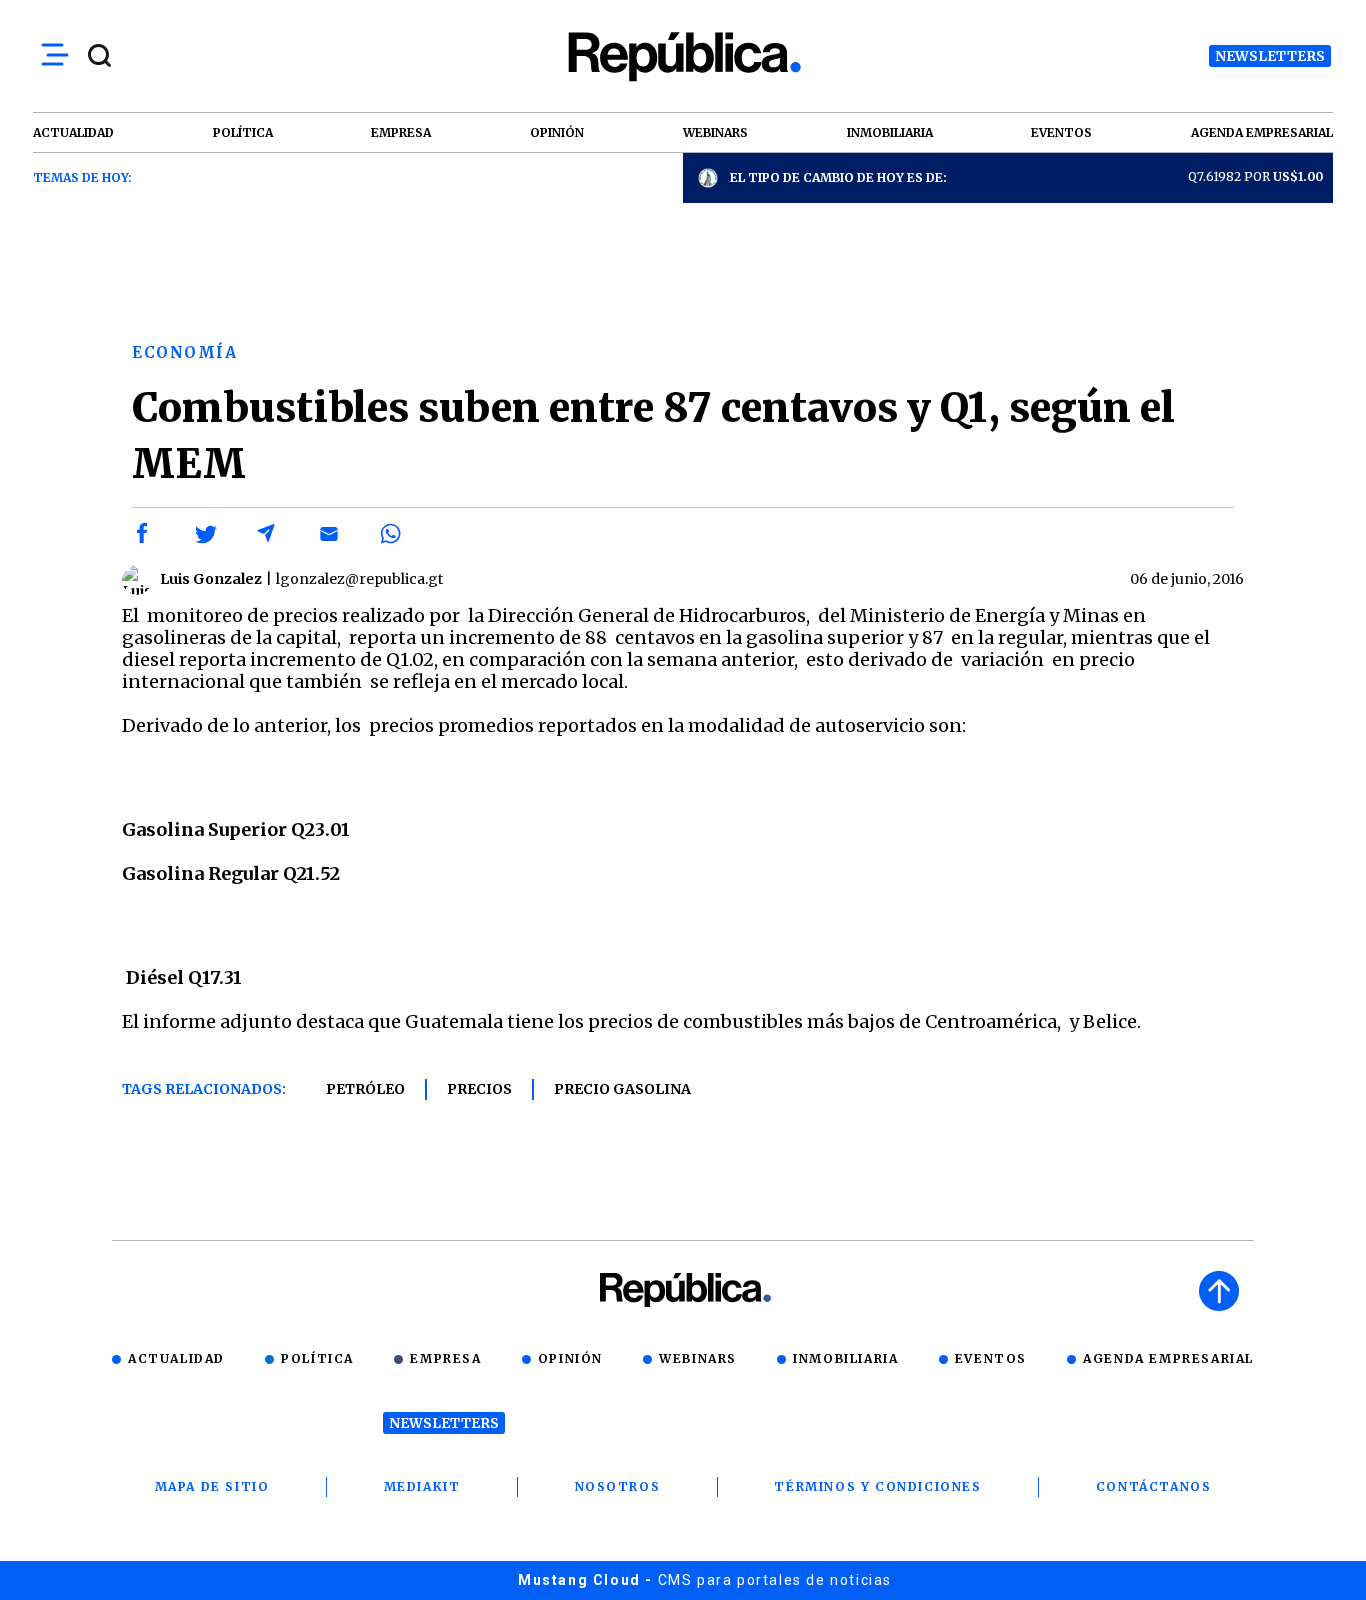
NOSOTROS (618, 1486)
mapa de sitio (212, 1486)
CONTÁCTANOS (1154, 1486)
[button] (143, 534)
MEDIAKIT (422, 1486)
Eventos (991, 1358)
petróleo (365, 1089)
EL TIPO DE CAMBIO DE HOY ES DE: (838, 177)
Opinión (570, 1358)
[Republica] (683, 56)
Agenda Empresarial (1168, 1358)
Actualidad (176, 1358)
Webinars (698, 1358)
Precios (479, 1089)
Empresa (445, 1358)
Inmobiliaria (845, 1358)
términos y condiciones (877, 1486)
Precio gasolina (622, 1089)
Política (317, 1358)
